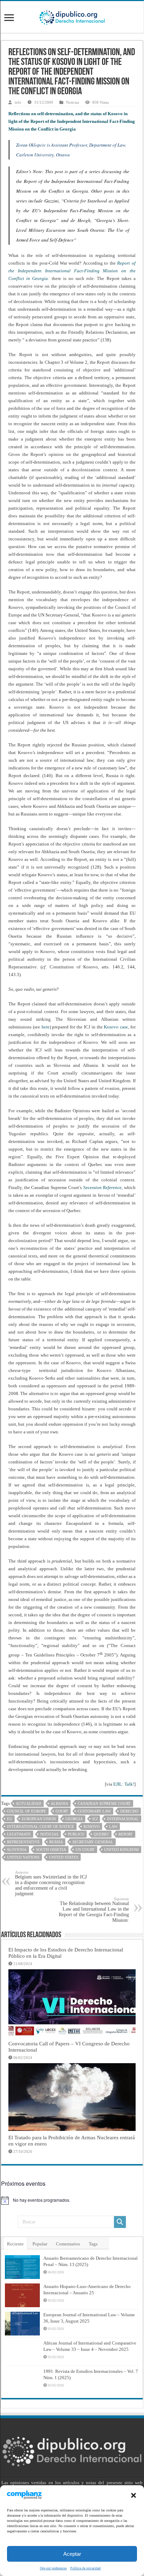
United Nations (23, 1857)
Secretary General (93, 1842)
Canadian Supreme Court (104, 1803)
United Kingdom (121, 1850)
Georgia (74, 1819)
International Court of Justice (41, 1826)
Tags (93, 2244)
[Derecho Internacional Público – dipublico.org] (72, 16)
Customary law (94, 1811)
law (113, 1826)
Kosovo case (116, 1027)
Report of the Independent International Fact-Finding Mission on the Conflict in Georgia (72, 271)
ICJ (95, 1819)
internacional (123, 1819)
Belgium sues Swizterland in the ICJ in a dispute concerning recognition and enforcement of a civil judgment (51, 1883)
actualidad (28, 1803)
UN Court (85, 1850)
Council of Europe (27, 1811)
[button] (134, 2495)
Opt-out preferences (53, 2568)
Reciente (15, 2244)
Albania (59, 1803)
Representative (23, 1842)
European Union (39, 1819)
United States (64, 1857)
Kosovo (92, 1826)
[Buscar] (120, 2222)
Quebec (101, 1834)
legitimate (19, 1834)
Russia (56, 1842)
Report (126, 1834)
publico (76, 1834)
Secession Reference (103, 1187)
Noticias (73, 102)
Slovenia (17, 1850)
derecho (129, 1811)
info (18, 102)
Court (62, 1811)
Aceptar (72, 2554)
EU (10, 1819)
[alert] (72, 2200)
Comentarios (68, 2244)
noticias (49, 1834)
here (46, 1027)
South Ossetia (51, 1850)
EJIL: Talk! (124, 1784)
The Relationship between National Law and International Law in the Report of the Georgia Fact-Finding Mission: (94, 1910)
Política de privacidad (85, 2568)
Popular (40, 2244)
